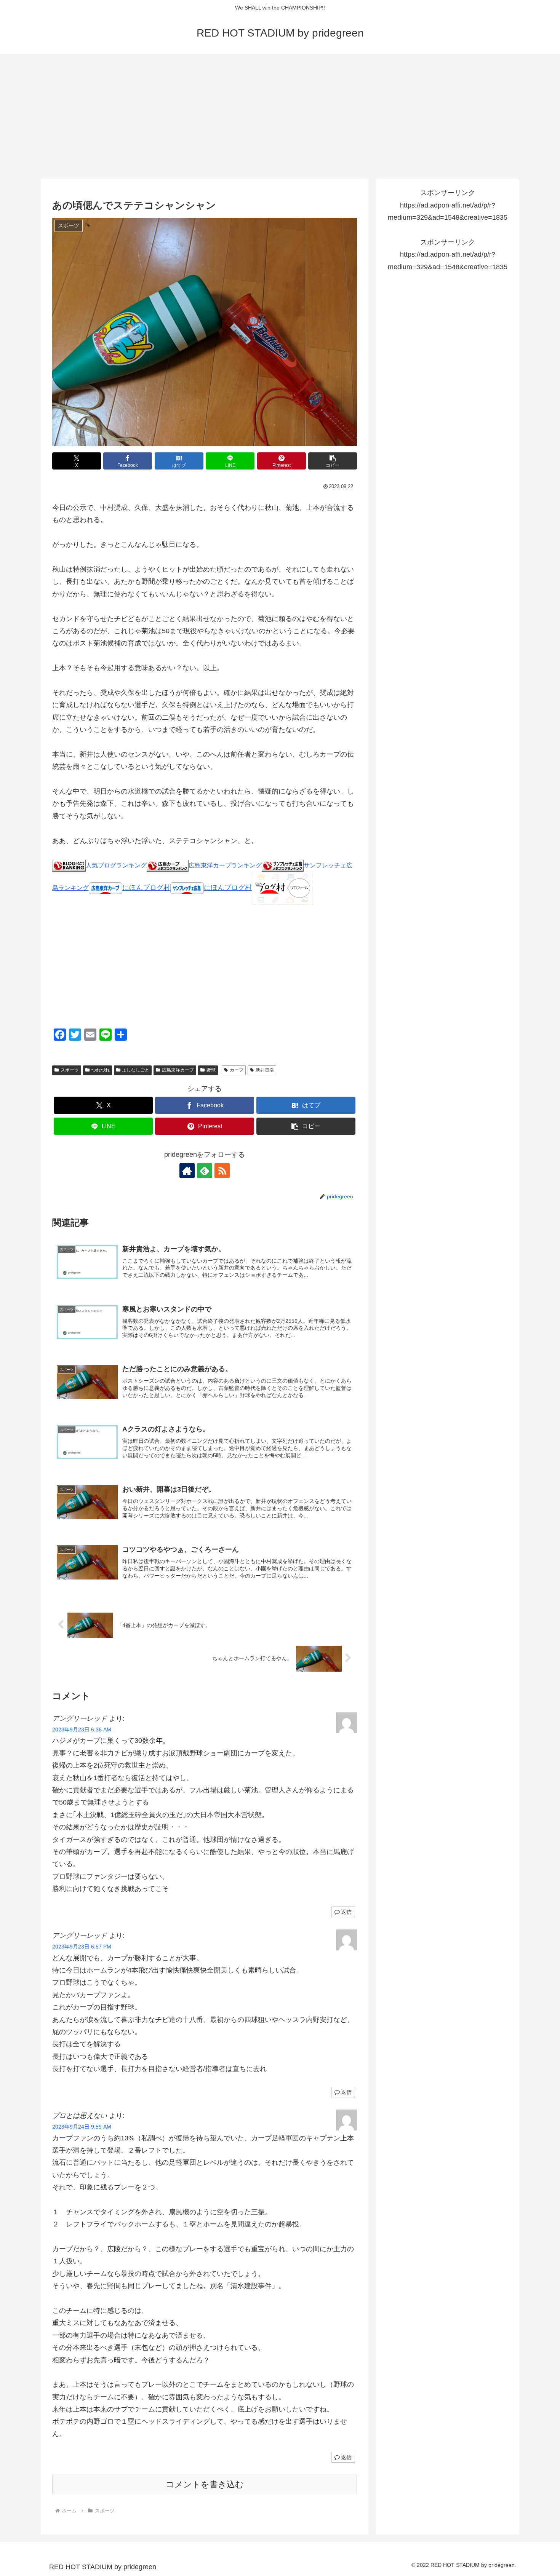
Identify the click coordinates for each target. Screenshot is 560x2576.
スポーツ (70, 1070)
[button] (333, 461)
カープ (237, 1070)
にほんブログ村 (146, 888)
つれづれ (101, 1070)
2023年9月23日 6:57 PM (82, 1947)
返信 (346, 1912)
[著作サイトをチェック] (187, 1171)
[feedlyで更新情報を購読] (205, 1171)
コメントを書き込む (205, 2484)
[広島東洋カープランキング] (168, 865)
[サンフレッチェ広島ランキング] (283, 865)
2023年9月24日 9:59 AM (82, 2127)
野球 (211, 1070)
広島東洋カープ (178, 1070)
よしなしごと (136, 1070)
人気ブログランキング (116, 865)
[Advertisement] (280, 117)
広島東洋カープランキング (225, 865)
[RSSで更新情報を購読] (222, 1171)
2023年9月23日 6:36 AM (82, 1730)
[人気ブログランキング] (69, 865)
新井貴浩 (265, 1070)
